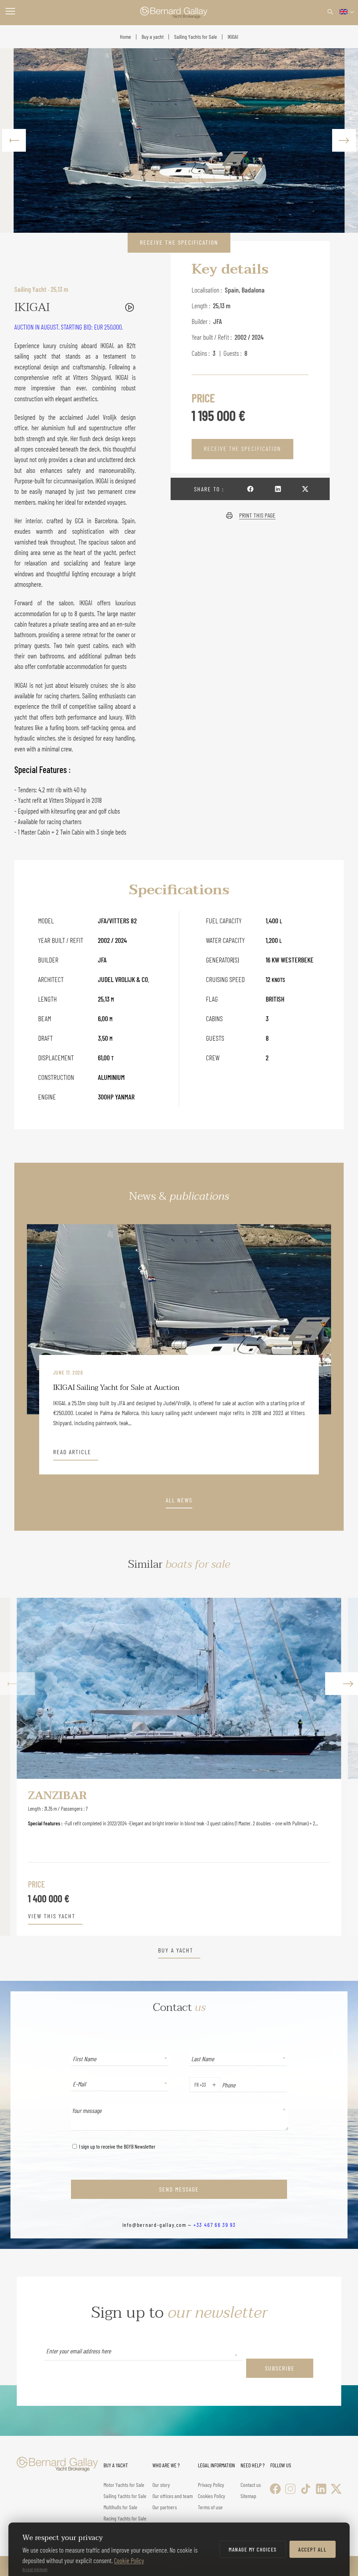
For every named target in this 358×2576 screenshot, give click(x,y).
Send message (179, 2189)
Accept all (312, 2549)
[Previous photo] (14, 140)
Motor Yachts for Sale (124, 2485)
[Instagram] (290, 2489)
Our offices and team (173, 2496)
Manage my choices (253, 2549)
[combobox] (193, 2085)
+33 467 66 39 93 (214, 2225)
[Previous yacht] (17, 1767)
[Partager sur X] (305, 489)
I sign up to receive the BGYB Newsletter (117, 2146)
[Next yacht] (341, 1767)
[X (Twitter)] (336, 2489)
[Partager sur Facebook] (250, 489)
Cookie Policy (129, 2560)
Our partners (165, 2507)
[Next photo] (344, 140)
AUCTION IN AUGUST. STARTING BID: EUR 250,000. (69, 327)
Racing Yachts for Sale (125, 2518)
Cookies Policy (212, 2496)
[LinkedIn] (321, 2489)
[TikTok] (306, 2489)
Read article (72, 1452)
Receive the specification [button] (179, 242)
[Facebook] (275, 2489)
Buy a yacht (153, 37)
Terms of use (210, 2507)
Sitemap (248, 2496)
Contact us (251, 2485)
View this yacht (52, 1916)
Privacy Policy (211, 2485)
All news (179, 1500)
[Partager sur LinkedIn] (278, 489)
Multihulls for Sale (120, 2507)
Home (126, 37)
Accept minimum (35, 2569)
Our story (161, 2485)
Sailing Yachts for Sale (196, 37)
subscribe (280, 2368)
